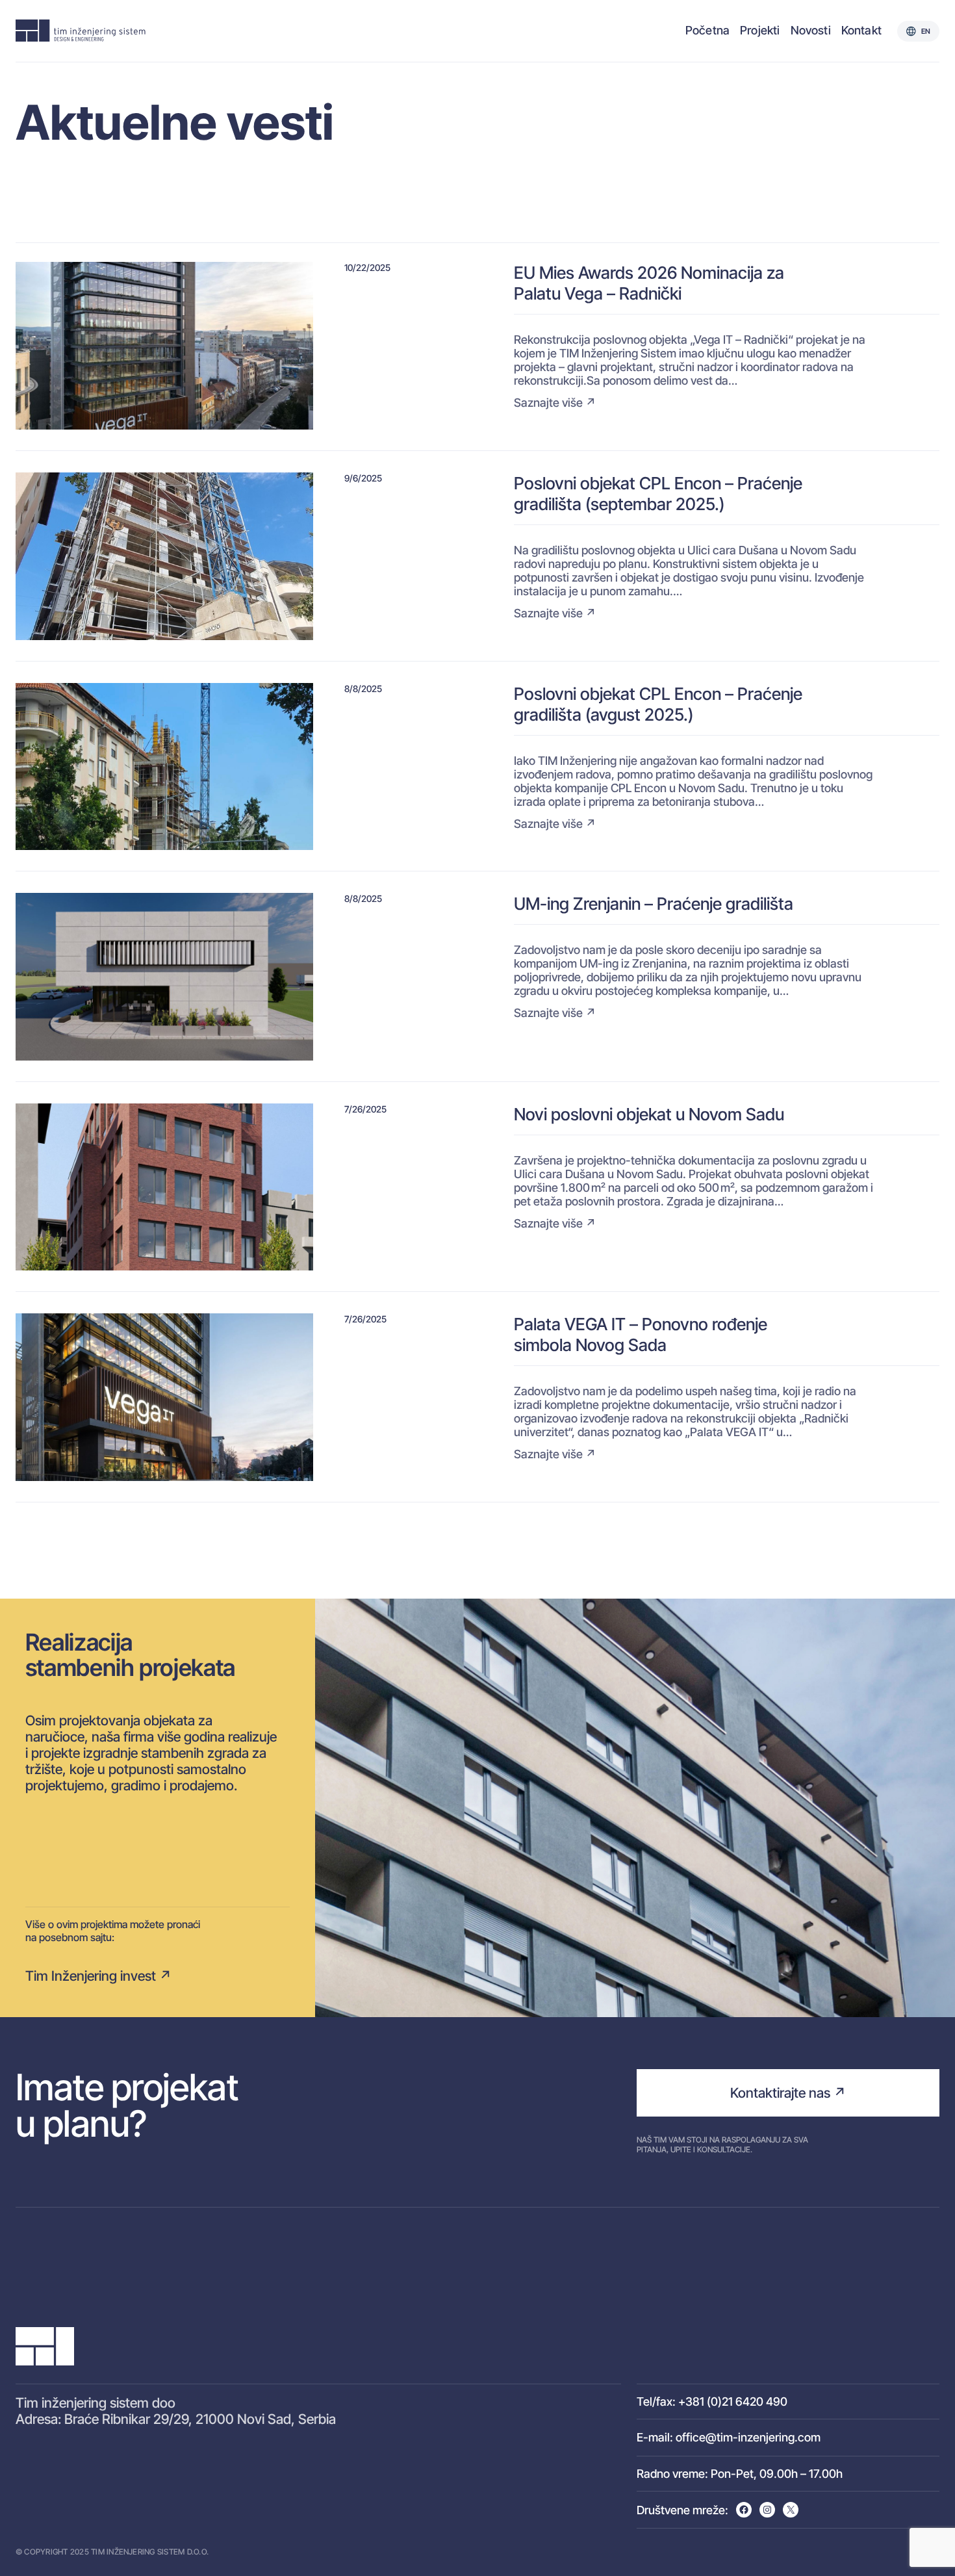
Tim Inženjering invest (91, 1976)
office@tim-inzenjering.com (748, 2437)
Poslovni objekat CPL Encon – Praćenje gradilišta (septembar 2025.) (658, 493)
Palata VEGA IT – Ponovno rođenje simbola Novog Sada (641, 1334)
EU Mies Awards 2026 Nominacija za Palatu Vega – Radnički (649, 283)
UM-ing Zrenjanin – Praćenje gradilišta (654, 903)
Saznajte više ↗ (555, 403)
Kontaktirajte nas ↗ (788, 2093)
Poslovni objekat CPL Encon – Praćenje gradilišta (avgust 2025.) (658, 704)
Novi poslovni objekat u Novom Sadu (649, 1114)
